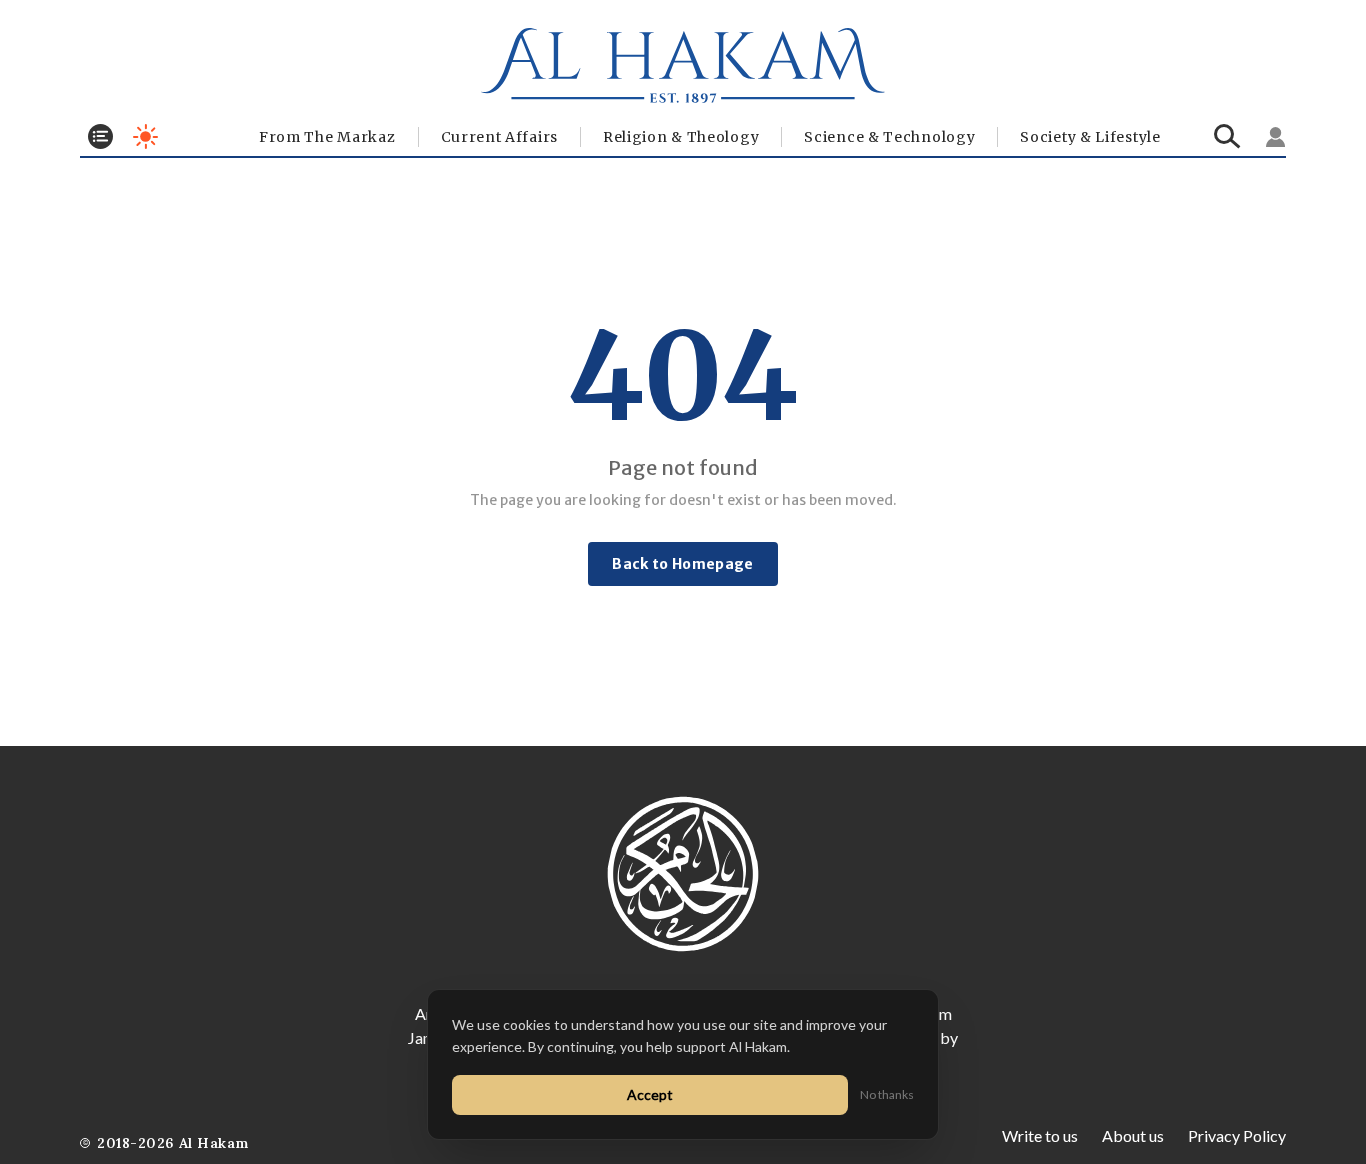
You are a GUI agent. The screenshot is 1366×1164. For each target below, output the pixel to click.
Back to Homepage (683, 564)
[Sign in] (1276, 137)
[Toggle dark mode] (145, 136)
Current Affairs (500, 137)
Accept (650, 1094)
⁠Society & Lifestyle (1090, 137)
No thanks (887, 1094)
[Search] (1227, 136)
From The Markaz (327, 137)
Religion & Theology (681, 137)
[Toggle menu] (100, 136)
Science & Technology (889, 137)
